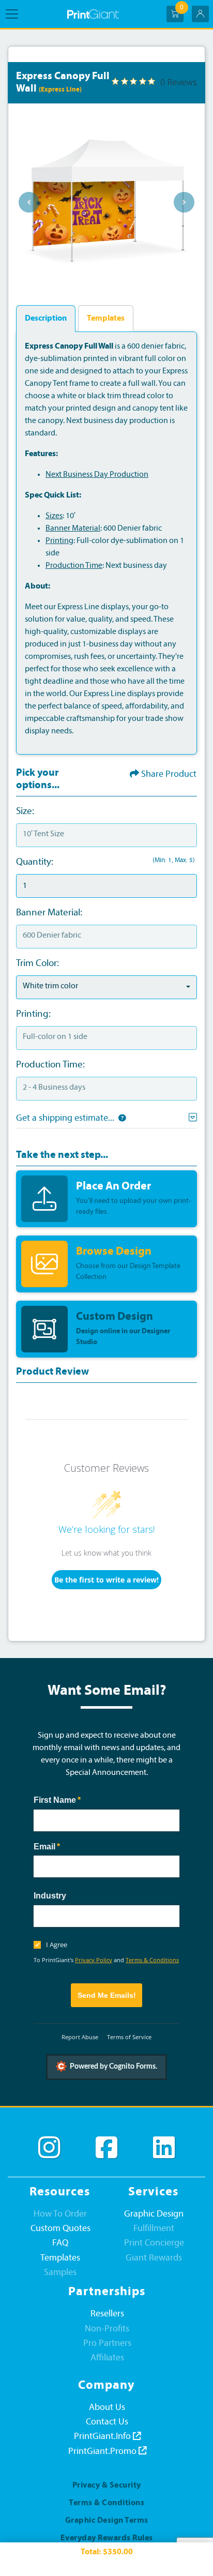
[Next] (184, 202)
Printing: (33, 1014)
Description (46, 319)
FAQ (60, 2243)
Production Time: (50, 1065)
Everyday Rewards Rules (107, 2538)
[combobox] (106, 987)
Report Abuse (80, 2037)
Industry (50, 1896)
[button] (120, 1118)
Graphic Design (154, 2214)
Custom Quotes (60, 2229)
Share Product (169, 774)
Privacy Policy (94, 1960)
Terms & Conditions (152, 1960)
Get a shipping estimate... (65, 1118)
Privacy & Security (107, 2485)
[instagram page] (49, 2148)
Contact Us (107, 2422)
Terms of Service (129, 2037)
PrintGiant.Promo (103, 2452)
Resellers (107, 2314)
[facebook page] (106, 2148)
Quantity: (35, 862)
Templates (106, 319)
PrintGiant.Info (103, 2437)
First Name (74, 1800)
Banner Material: (49, 913)
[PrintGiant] (93, 14)
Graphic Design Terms (107, 2521)
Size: (25, 812)
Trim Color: (37, 964)
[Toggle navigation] (15, 14)
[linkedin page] (164, 2148)
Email (64, 1847)
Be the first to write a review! (106, 1580)
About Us (107, 2408)
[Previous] (29, 202)
